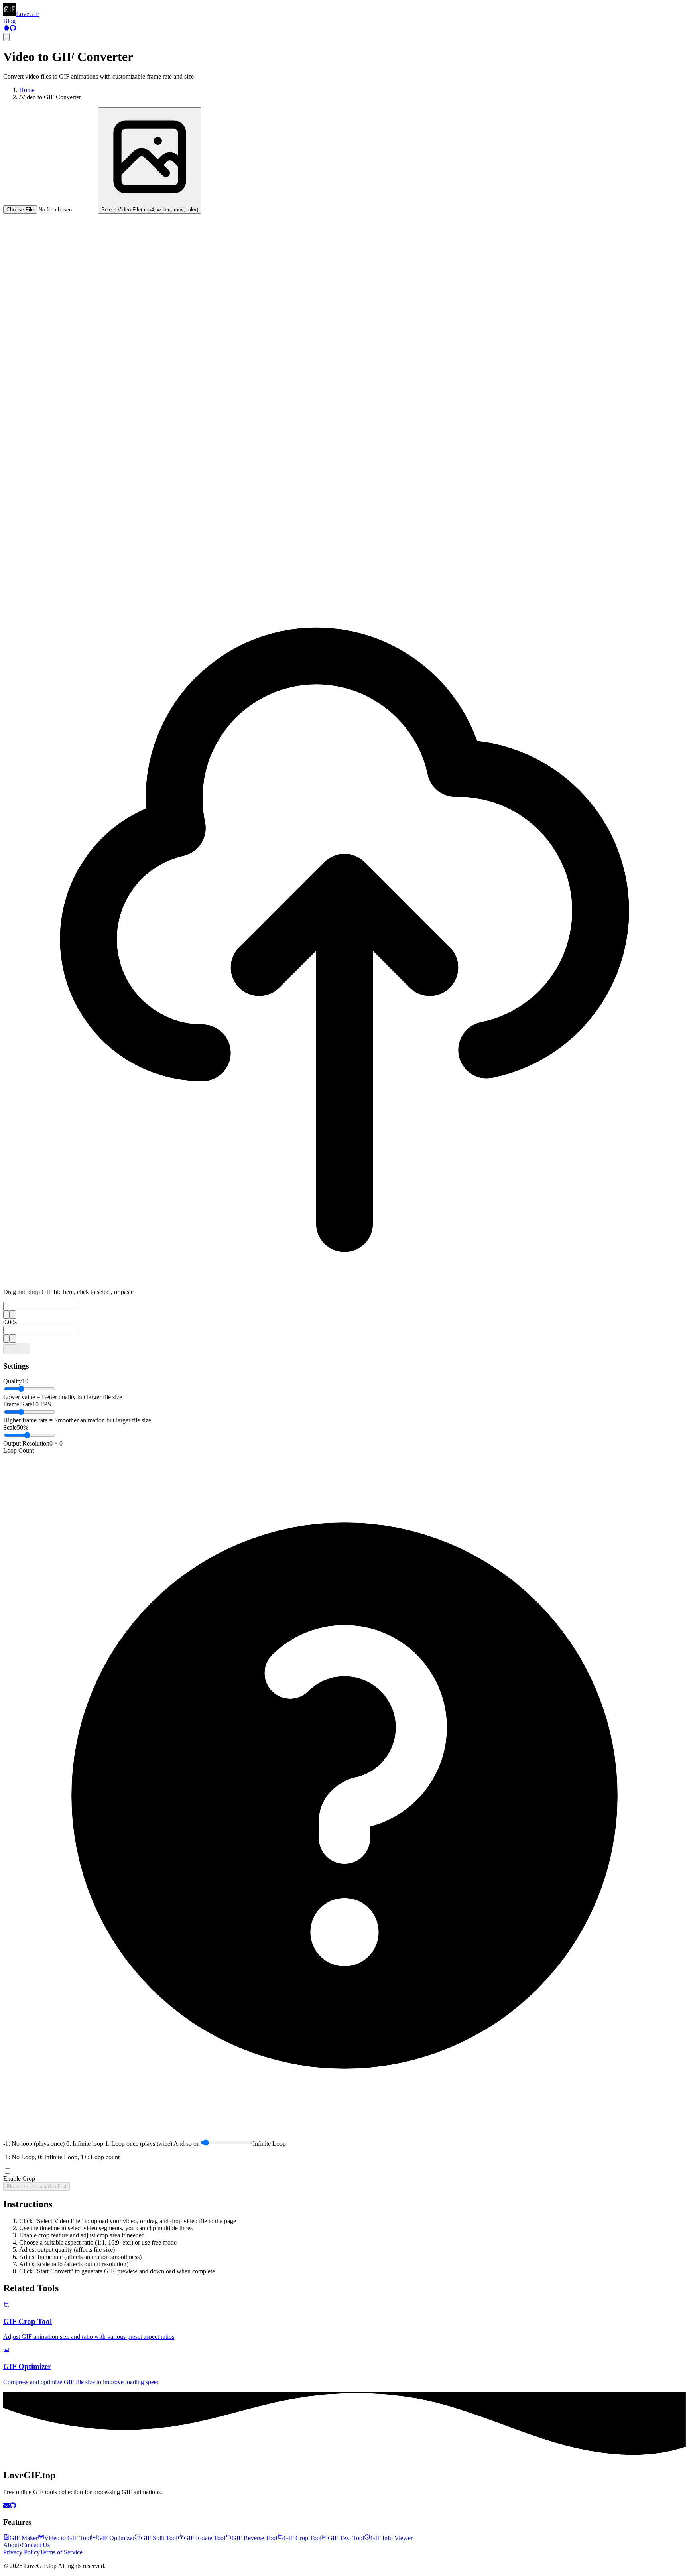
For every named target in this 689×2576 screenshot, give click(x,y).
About (11, 2545)
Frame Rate (18, 1404)
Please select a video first (36, 2187)
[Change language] (6, 37)
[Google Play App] (6, 29)
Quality (13, 1381)
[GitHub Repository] (13, 29)
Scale (10, 1427)
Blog (9, 21)
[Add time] (6, 1315)
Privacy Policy (22, 2552)
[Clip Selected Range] (10, 1349)
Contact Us (36, 2545)
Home (27, 90)
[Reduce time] (13, 1315)
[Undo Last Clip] (23, 1348)
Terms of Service (61, 2552)
